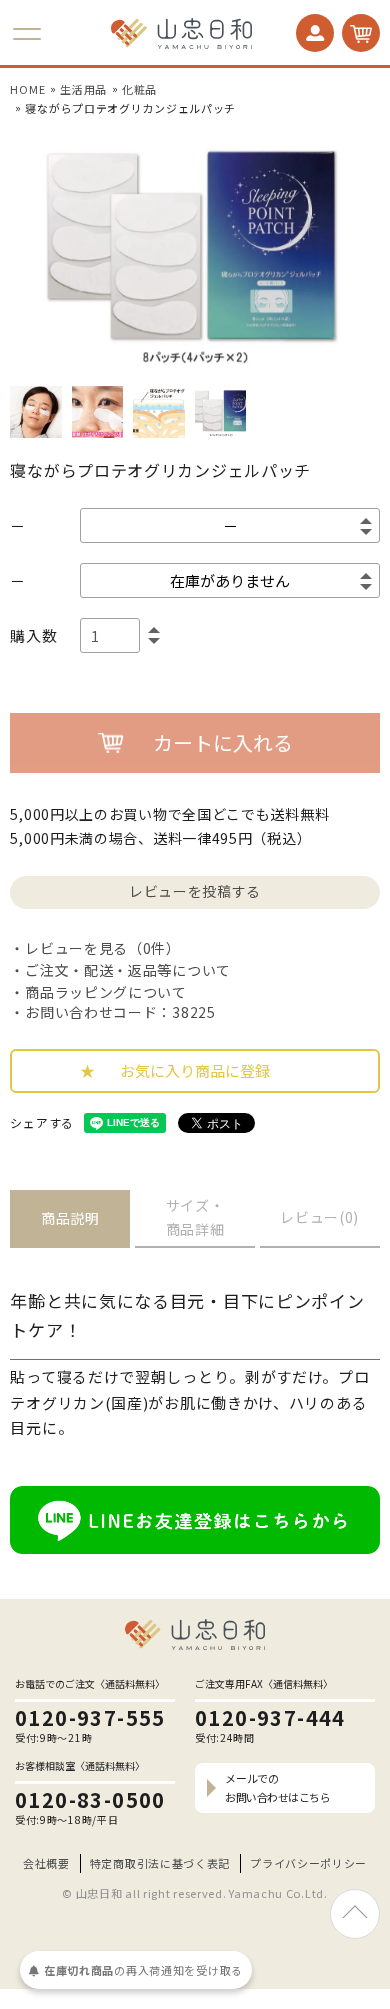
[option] (195, 251)
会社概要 (46, 1863)
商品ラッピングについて (105, 992)
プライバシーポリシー (308, 1863)
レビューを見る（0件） (102, 948)
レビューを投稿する (195, 891)
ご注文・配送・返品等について (128, 970)
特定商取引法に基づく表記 (160, 1863)
